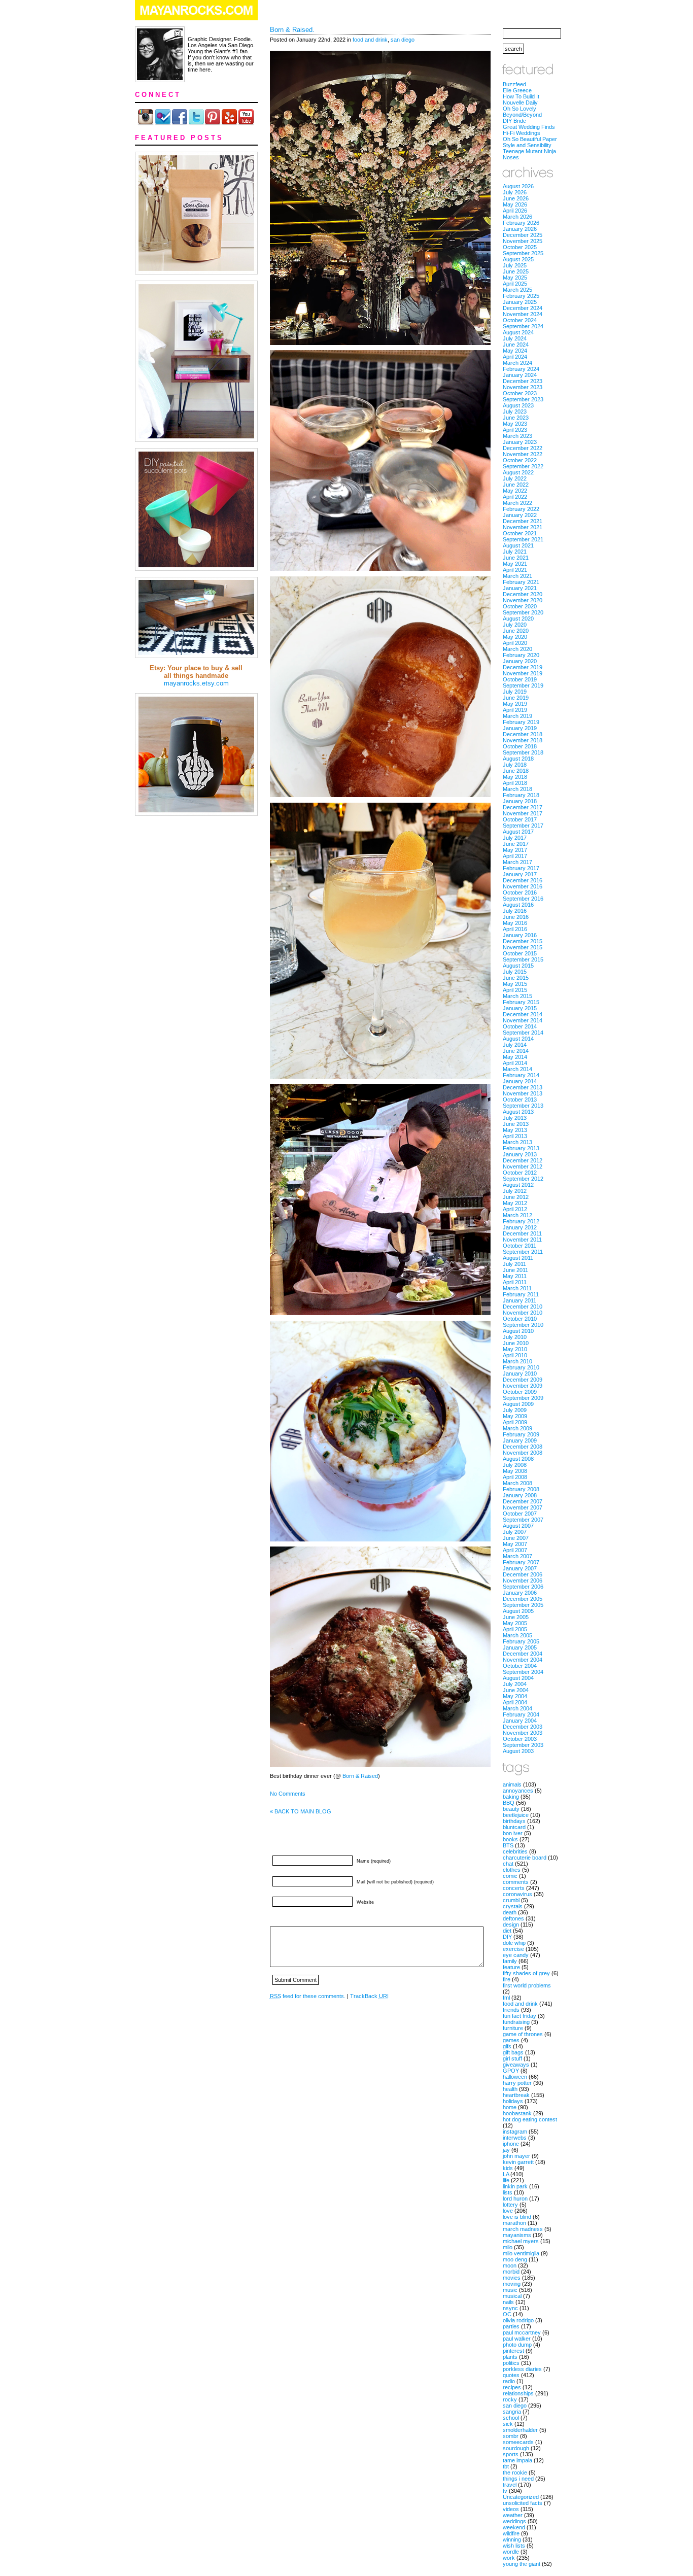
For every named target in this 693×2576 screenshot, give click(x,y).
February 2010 (521, 1367)
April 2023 (515, 430)
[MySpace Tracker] (346, 2571)
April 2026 (515, 211)
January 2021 (520, 588)
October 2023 (520, 393)
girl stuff (512, 2058)
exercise (513, 1949)
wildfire (511, 2533)
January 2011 (519, 1300)
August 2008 (518, 1459)
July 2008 (515, 1465)
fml (506, 1998)
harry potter (517, 2083)
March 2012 (517, 1215)
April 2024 (515, 357)
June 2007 (516, 1538)
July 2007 (515, 1532)
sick (508, 2424)
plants (510, 2357)
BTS (508, 1845)
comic (510, 1876)
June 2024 (516, 345)
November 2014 (523, 1020)
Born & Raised (360, 1776)
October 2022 (520, 460)
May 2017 (515, 850)
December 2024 (523, 308)
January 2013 (520, 1154)
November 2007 (523, 1507)
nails (508, 2302)
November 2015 (523, 947)
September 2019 (523, 685)
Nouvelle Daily (520, 102)
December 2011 (522, 1233)
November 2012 (523, 1166)
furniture (513, 2028)
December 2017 (523, 807)
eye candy (516, 1955)
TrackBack (369, 1996)
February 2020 (521, 655)
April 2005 (515, 1629)
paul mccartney (522, 2332)
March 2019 (517, 716)
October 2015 (520, 953)
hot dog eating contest (530, 2119)
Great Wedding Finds (529, 127)
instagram (515, 2132)
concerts (514, 1888)
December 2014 (523, 1014)
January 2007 (520, 1568)
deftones (513, 1918)
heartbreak (516, 2095)
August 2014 (518, 1039)
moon (510, 2265)
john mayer (516, 2156)
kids (508, 2168)
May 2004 (515, 1696)
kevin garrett (518, 2162)
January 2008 (520, 1495)
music (510, 2290)
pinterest (513, 2351)
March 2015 (517, 996)
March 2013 (517, 1142)
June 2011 (515, 1270)
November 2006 (523, 1581)
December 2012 (523, 1160)
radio (509, 2381)
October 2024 (520, 320)
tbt (506, 2466)
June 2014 (516, 1051)
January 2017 (520, 874)
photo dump (517, 2345)
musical (512, 2296)
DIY (507, 1937)
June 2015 (516, 978)
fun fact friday (519, 2016)
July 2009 (515, 1410)
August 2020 (518, 619)
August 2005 (518, 1611)
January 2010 (520, 1373)
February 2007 (521, 1562)
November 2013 (523, 1093)
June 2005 (516, 1617)
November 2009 (523, 1386)
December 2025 (523, 235)
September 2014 (523, 1033)
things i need (518, 2479)
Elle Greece (517, 90)
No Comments (288, 1794)
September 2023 (523, 399)
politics (511, 2363)
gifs (507, 2046)
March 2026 (517, 217)
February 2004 (521, 1714)
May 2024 (515, 351)
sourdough (516, 2448)
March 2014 (517, 1069)
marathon (514, 2223)
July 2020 (515, 625)
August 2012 (518, 1185)
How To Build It (521, 96)
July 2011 (514, 1264)
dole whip (514, 1943)
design (511, 1925)
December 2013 (523, 1087)
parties (511, 2326)
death (510, 1912)
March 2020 (517, 649)
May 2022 (515, 491)
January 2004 (520, 1721)
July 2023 (515, 411)
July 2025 (515, 265)
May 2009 (515, 1416)
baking (511, 1797)
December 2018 (523, 734)
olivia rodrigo (518, 2320)
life (506, 2180)
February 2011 (521, 1294)
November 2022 (523, 454)
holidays (513, 2101)
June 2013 (516, 1124)
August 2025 (518, 259)
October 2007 (520, 1514)
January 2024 (520, 375)
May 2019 (515, 704)
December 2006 (523, 1574)
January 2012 (520, 1227)
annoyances (518, 1791)
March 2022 (517, 503)
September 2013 (523, 1106)
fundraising (516, 2022)
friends (511, 2010)
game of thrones (523, 2034)
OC (507, 2314)
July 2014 (515, 1045)
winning (512, 2539)
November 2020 (523, 600)
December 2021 (523, 521)
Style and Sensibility (527, 145)
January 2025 (520, 302)
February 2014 (521, 1075)
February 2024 (521, 369)
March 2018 (517, 789)
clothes (512, 1870)
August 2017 (518, 832)
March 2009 (517, 1428)
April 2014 (515, 1063)
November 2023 (523, 387)
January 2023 (520, 442)
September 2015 (523, 959)
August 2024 (518, 332)
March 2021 (517, 576)
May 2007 (515, 1544)
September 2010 (523, 1325)
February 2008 (521, 1489)
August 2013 (518, 1112)
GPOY (511, 2071)
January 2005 (520, 1647)
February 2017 (521, 868)
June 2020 (516, 631)
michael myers (521, 2241)
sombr (511, 2436)
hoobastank (517, 2113)
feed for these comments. (308, 1996)
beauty (511, 1809)
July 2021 (515, 552)
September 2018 (523, 752)
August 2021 (518, 545)
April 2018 (515, 783)
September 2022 (523, 466)
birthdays (514, 1821)
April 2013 (515, 1136)
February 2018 (521, 795)
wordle (511, 2552)
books (510, 1839)
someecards (518, 2442)
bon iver (513, 1833)
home (510, 2107)
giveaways (516, 2065)
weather (513, 2515)
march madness (523, 2229)
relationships (518, 2393)
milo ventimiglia (521, 2253)
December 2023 (523, 381)
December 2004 (523, 1654)
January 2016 (520, 935)
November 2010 (523, 1313)
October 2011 (519, 1246)
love (508, 2211)
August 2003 (518, 1751)
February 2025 (521, 296)
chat (508, 1864)
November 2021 (523, 527)
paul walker (517, 2339)
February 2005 (521, 1641)
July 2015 (515, 972)
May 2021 (515, 564)
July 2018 (515, 765)
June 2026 (516, 198)
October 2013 (520, 1100)
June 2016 (516, 917)
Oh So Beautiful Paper (530, 139)
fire (507, 1979)
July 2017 (515, 838)
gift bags (513, 2052)
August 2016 (518, 905)
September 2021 (523, 539)
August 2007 (518, 1526)
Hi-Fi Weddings (522, 133)
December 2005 (523, 1599)
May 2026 (515, 204)
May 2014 (515, 1057)
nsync (510, 2308)
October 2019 (520, 679)
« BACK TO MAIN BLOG (301, 1811)
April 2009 (515, 1422)
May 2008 (515, 1471)
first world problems (527, 1985)
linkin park (515, 2186)
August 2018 (518, 759)
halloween (515, 2077)
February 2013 (521, 1148)
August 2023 (518, 405)
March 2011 (517, 1288)
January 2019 (520, 728)
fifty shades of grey (526, 1973)
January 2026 (520, 229)
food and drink (370, 40)
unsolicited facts (523, 2503)
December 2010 (523, 1307)
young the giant (522, 2564)
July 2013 (515, 1118)
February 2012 (521, 1221)
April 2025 (515, 284)
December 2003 (523, 1727)
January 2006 (520, 1593)
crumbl (511, 1900)
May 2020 (515, 637)
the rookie (515, 2472)
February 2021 (521, 582)
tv (505, 2491)
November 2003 (523, 1733)
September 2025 (523, 253)
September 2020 (523, 612)
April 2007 (515, 1550)
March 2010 (517, 1361)
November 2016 (523, 886)
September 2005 (523, 1605)
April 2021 (515, 570)
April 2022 (515, 497)
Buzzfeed (514, 84)
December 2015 (523, 941)
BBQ (509, 1803)
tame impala (517, 2460)
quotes (511, 2375)
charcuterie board (525, 1858)
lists (508, 2192)
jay (506, 2150)
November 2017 (523, 813)
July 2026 (515, 192)
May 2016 (515, 923)
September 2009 (523, 1398)
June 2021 (516, 558)
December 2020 (523, 594)
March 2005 (517, 1635)
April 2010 (515, 1355)
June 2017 (516, 844)
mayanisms (517, 2235)
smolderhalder (520, 2430)
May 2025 (515, 278)
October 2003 (520, 1739)
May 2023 (515, 424)
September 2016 (523, 899)
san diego (403, 40)
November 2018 (523, 740)
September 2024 (523, 326)
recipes (512, 2387)
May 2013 (515, 1130)
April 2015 (515, 990)
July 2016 (515, 911)
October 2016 (520, 892)
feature (511, 1967)
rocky (510, 2399)
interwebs (515, 2138)
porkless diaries (522, 2369)
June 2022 (516, 485)
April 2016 (515, 929)
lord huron (515, 2199)
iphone (511, 2144)
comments (516, 1882)
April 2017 (515, 856)
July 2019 (515, 692)
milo (508, 2247)
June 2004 (516, 1690)
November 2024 (523, 314)
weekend (514, 2527)
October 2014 (520, 1026)
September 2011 (523, 1252)
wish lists (514, 2546)
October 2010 (520, 1319)
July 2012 (515, 1191)
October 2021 (520, 533)
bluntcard (514, 1827)
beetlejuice (516, 1815)
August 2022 (518, 472)
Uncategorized (521, 2497)
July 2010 (515, 1337)
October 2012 (520, 1173)
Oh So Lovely (519, 109)
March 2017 (517, 862)
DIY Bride (514, 121)
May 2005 (515, 1623)
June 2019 (516, 698)
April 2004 (515, 1702)
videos (511, 2509)
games (511, 2040)
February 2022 (521, 509)
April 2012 (515, 1209)
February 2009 (521, 1434)
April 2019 (515, 710)
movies (512, 2278)
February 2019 (521, 722)
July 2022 (515, 478)
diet (507, 1931)
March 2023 (517, 436)
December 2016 (523, 880)
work (509, 2558)
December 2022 (523, 448)
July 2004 (515, 1684)
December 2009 (523, 1380)
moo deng (515, 2259)
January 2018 (520, 801)
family (510, 1961)
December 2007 (523, 1501)
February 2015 (521, 1002)
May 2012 (515, 1203)
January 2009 (520, 1440)
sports (511, 2454)
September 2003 (523, 1745)
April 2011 (515, 1282)
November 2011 (522, 1240)
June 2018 (516, 771)
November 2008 (523, 1453)
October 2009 (520, 1392)
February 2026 (521, 223)
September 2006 (523, 1587)
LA (506, 2174)
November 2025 (523, 241)
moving (512, 2284)
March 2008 (517, 1483)
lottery (510, 2205)
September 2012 (523, 1179)
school (511, 2418)
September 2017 (523, 826)
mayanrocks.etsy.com (196, 683)
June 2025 (516, 271)
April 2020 (515, 643)
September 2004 (523, 1672)
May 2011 (515, 1276)
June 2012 (516, 1197)
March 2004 (517, 1708)
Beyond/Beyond (522, 115)
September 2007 (523, 1520)
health (510, 2089)
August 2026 (518, 186)
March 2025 (517, 290)
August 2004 (518, 1678)
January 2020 (520, 661)
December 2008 (523, 1447)
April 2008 (515, 1477)
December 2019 (523, 667)
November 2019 (523, 673)
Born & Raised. (292, 30)
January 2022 (520, 515)
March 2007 (517, 1556)
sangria (512, 2412)
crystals (513, 1906)
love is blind (517, 2217)
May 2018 (515, 777)
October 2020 (520, 606)
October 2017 (520, 819)
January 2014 (520, 1081)
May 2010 (515, 1349)
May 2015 (515, 984)
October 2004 (520, 1666)
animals (512, 1784)
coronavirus (517, 1894)
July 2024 (515, 338)
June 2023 (516, 418)
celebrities (515, 1851)
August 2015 (518, 966)
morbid (511, 2272)
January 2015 (520, 1008)
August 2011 (518, 1258)
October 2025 (520, 247)
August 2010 (518, 1331)
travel (510, 2485)
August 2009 (518, 1404)
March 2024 (517, 363)
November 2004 (523, 1660)
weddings (514, 2521)
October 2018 (520, 746)
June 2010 (516, 1343)
